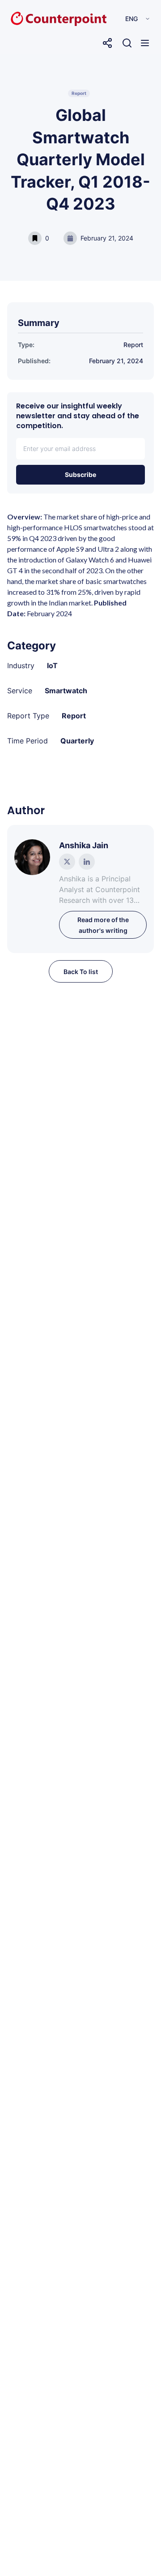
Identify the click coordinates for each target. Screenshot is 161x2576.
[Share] (107, 43)
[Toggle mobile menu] (145, 43)
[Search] (127, 43)
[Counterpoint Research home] (40, 19)
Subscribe (80, 474)
